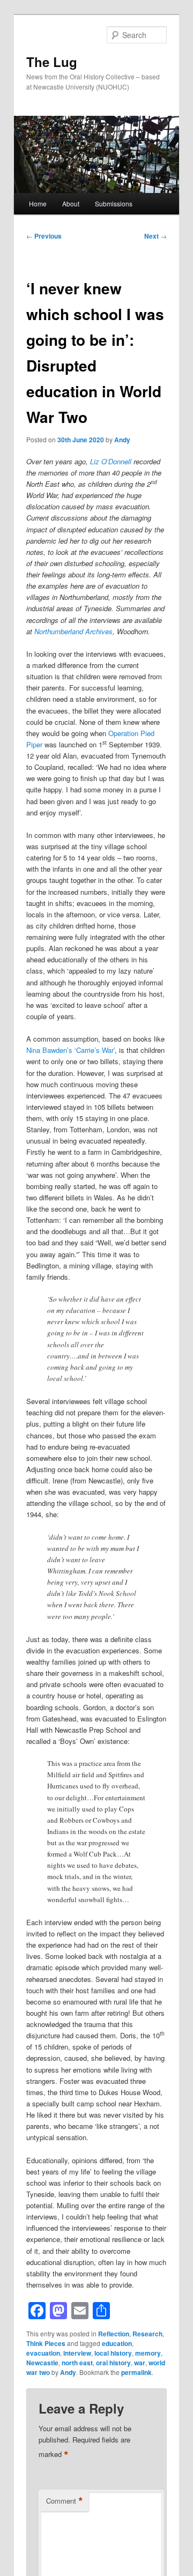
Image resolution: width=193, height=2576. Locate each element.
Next (155, 236)
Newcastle (42, 2363)
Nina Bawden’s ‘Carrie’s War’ (70, 1050)
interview (77, 2353)
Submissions (114, 203)
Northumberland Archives (73, 631)
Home (38, 203)
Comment (65, 2501)
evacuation (43, 2353)
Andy (122, 440)
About (71, 203)
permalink (136, 2372)
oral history (113, 2363)
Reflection (114, 2334)
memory (148, 2353)
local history (113, 2353)
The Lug (52, 62)
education (117, 2343)
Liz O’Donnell (111, 461)
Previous (44, 236)
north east (77, 2363)
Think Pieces (46, 2343)
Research (147, 2334)
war (140, 2363)
